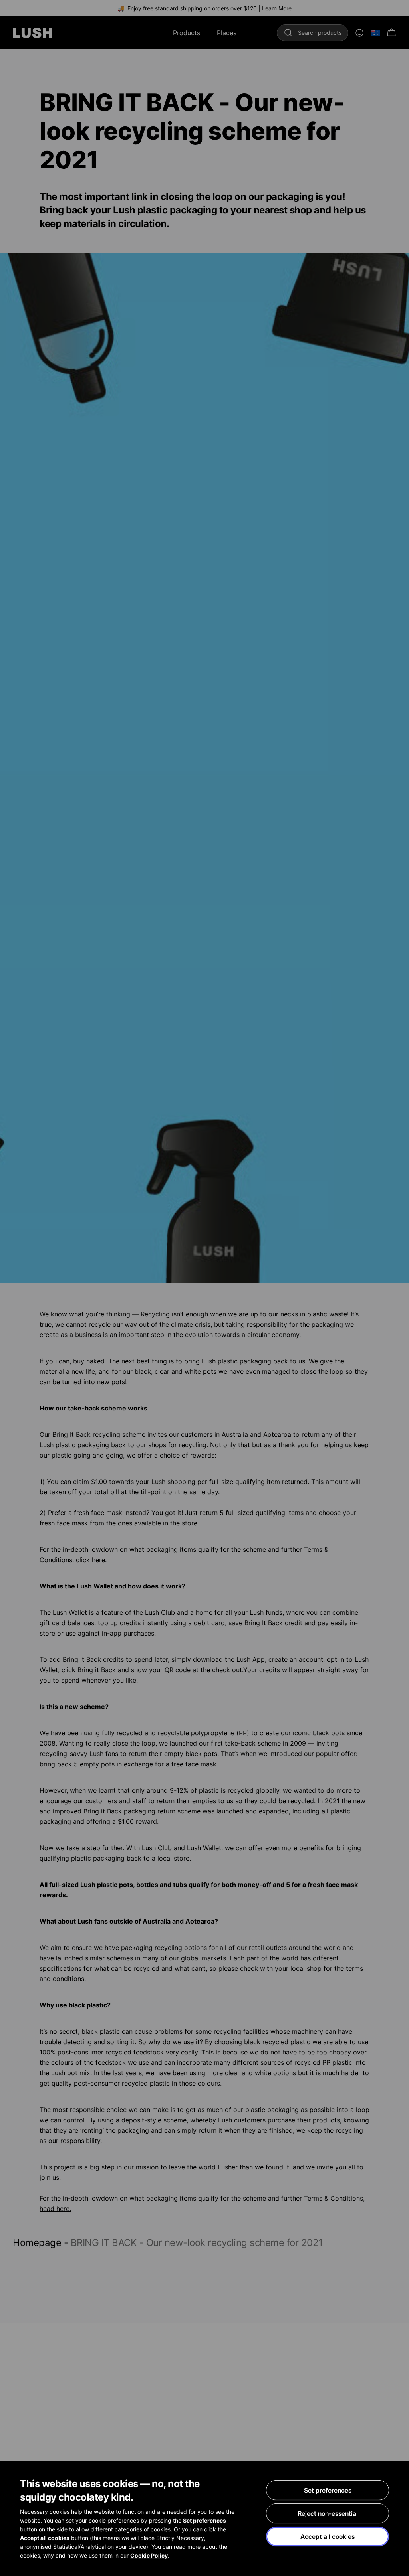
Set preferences (328, 2490)
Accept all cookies (328, 2536)
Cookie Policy (149, 2555)
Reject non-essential (328, 2513)
